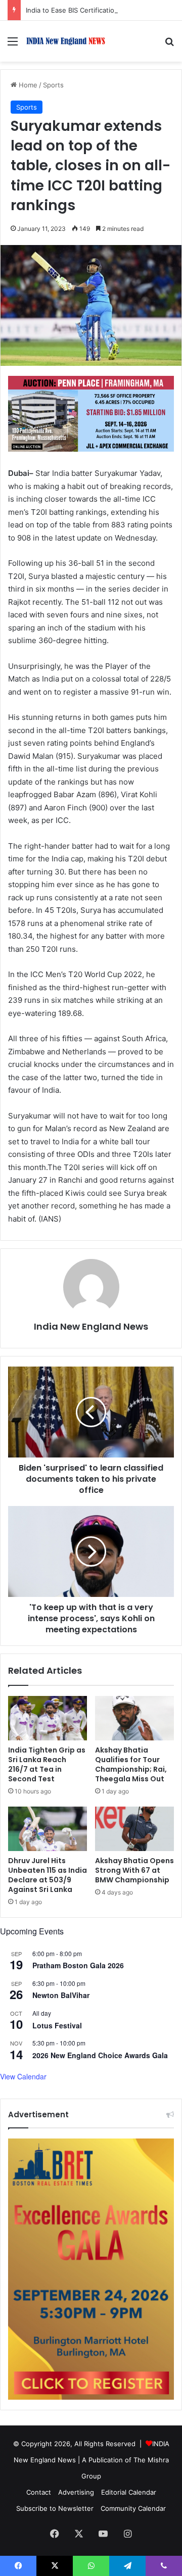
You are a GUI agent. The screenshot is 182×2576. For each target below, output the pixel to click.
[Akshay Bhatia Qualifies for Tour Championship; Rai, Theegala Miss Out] (134, 1718)
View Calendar (23, 2076)
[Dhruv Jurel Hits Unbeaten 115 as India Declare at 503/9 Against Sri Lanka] (48, 1829)
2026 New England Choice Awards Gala (100, 2055)
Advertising (76, 2492)
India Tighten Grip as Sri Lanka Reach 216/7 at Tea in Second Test (47, 1764)
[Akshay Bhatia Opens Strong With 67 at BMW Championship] (134, 1829)
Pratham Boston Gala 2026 (78, 1965)
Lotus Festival (57, 2025)
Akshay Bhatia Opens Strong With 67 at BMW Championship (134, 1870)
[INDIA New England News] (66, 41)
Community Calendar (133, 2508)
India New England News (91, 1326)
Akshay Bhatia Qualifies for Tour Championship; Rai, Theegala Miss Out (131, 1764)
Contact (39, 2492)
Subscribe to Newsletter (55, 2508)
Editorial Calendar (129, 2492)
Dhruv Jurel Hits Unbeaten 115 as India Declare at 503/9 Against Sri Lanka (48, 1875)
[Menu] (13, 45)
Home (27, 85)
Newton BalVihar (61, 1995)
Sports (53, 85)
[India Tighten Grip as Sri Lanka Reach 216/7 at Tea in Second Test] (48, 1718)
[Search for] (169, 45)
